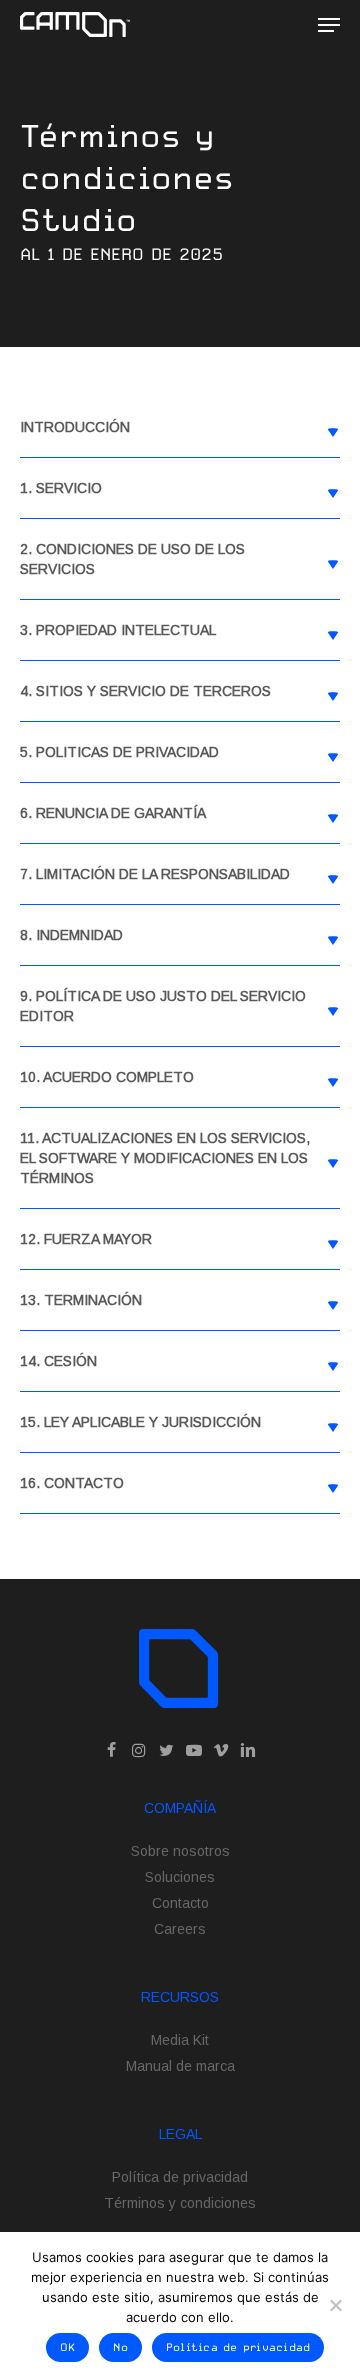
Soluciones (180, 1877)
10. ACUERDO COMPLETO (107, 1077)
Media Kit (180, 2040)
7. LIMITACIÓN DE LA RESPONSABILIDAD (155, 874)
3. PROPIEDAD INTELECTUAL (118, 630)
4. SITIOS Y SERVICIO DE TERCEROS (145, 691)
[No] (335, 2305)
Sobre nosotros (180, 1851)
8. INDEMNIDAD (71, 935)
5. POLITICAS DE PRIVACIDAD (119, 752)
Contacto (180, 1903)
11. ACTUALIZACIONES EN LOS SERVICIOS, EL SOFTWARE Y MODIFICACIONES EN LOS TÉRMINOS (165, 1158)
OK (68, 2347)
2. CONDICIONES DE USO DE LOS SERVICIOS (132, 559)
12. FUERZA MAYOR (86, 1239)
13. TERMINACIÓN (81, 1300)
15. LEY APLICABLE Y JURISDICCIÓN (140, 1422)
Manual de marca (180, 2066)
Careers (180, 1929)
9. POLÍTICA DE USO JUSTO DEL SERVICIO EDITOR (163, 1006)
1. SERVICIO (61, 488)
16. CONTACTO (72, 1483)
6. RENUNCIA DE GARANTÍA (113, 813)
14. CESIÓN (58, 1361)
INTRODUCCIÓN (75, 427)
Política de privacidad (180, 2177)
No (120, 2347)
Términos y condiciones (180, 2203)
